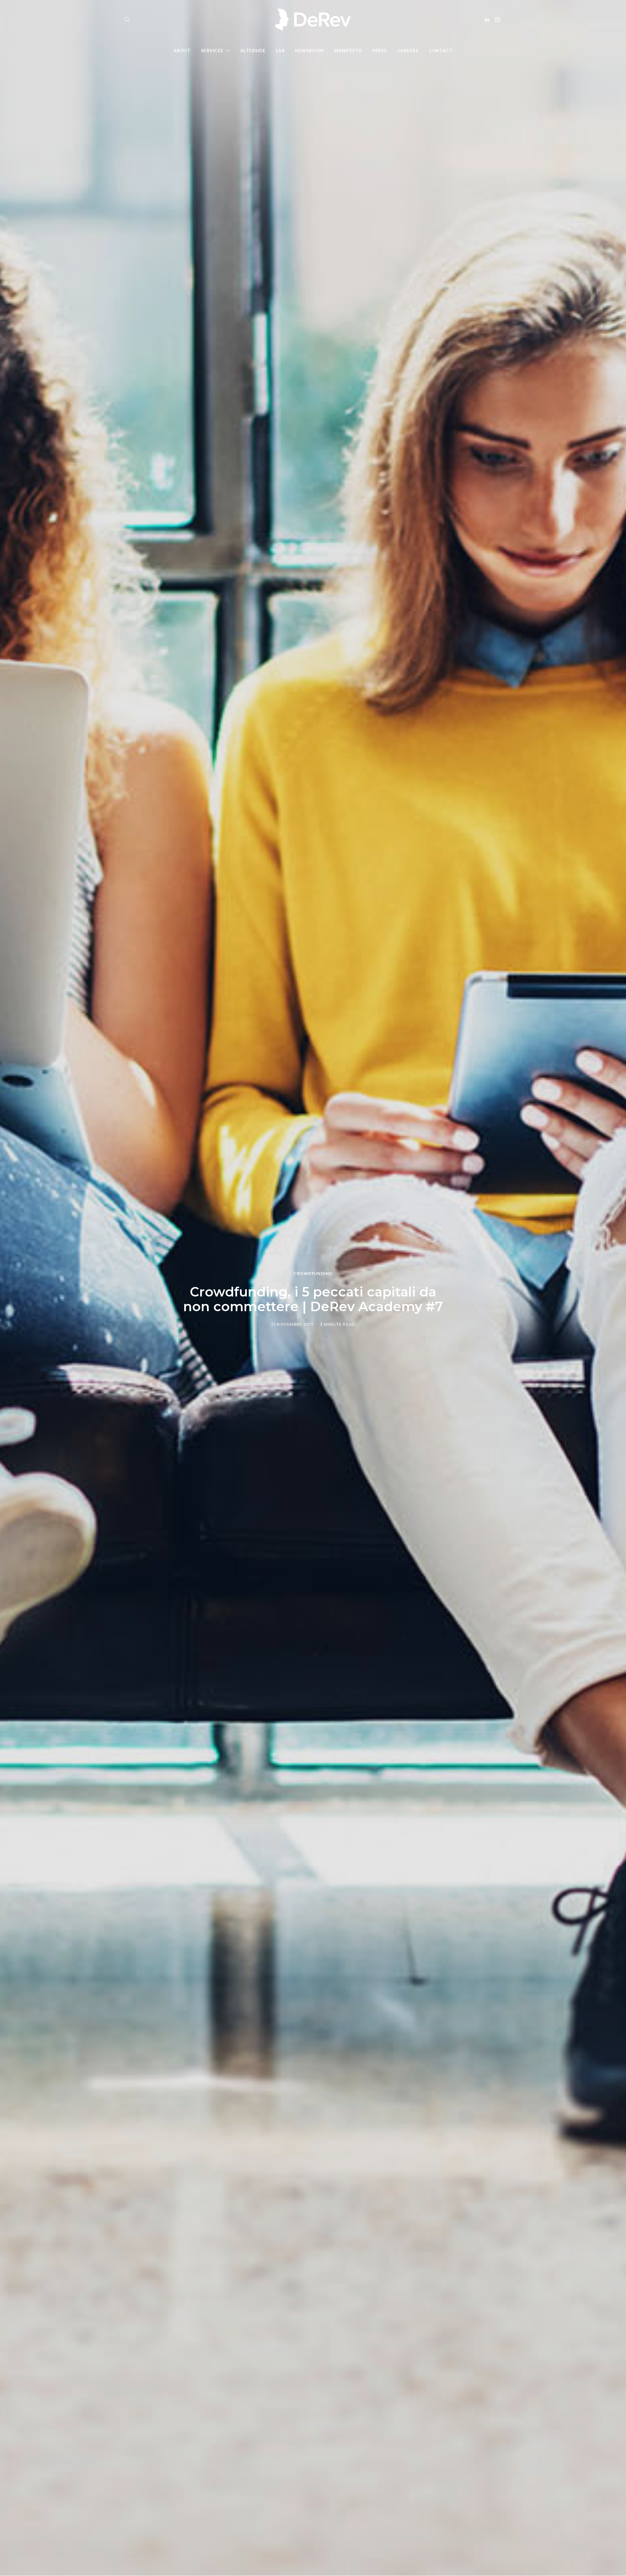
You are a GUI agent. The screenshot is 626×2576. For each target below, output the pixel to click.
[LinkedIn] (487, 20)
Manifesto (348, 51)
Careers (408, 51)
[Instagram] (498, 20)
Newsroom (309, 51)
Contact (441, 51)
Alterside (253, 51)
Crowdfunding (313, 1273)
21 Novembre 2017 (292, 1324)
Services (212, 51)
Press (380, 51)
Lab (280, 51)
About (182, 51)
